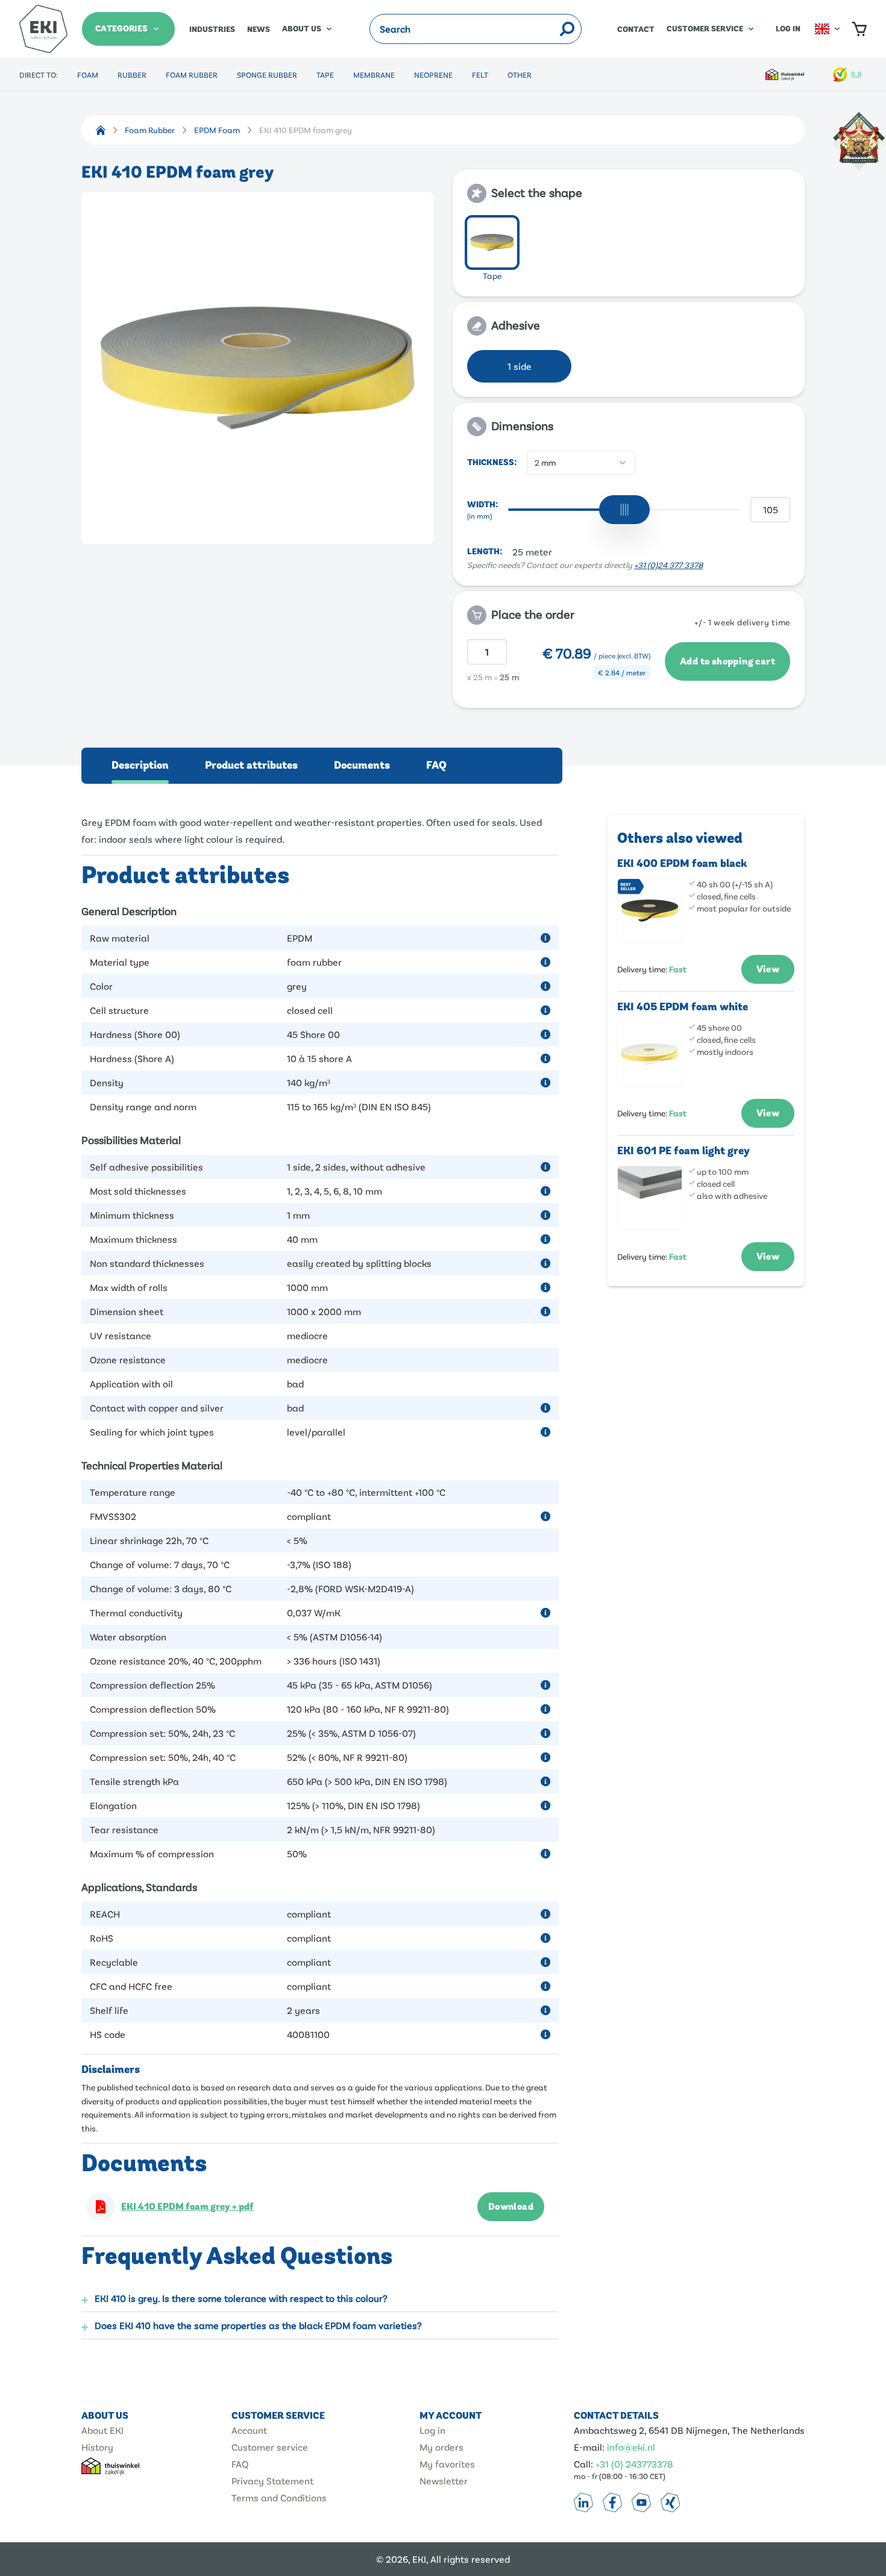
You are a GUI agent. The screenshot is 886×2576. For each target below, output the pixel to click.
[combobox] (581, 463)
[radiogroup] (629, 250)
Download (511, 2207)
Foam (88, 75)
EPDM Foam (217, 130)
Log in (788, 29)
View (768, 969)
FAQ (436, 765)
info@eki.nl (631, 2447)
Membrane (374, 75)
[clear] (551, 29)
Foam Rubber (192, 75)
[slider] (624, 510)
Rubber (132, 75)
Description (140, 765)
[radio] (492, 242)
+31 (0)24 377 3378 (668, 565)
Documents (362, 765)
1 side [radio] (520, 366)
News (259, 30)
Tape (325, 75)
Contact (636, 30)
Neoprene (433, 75)
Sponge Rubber (267, 75)
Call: (583, 2464)
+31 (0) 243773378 (634, 2464)
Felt (480, 75)
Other (520, 75)
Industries (212, 30)
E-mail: (589, 2447)
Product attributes (251, 765)
